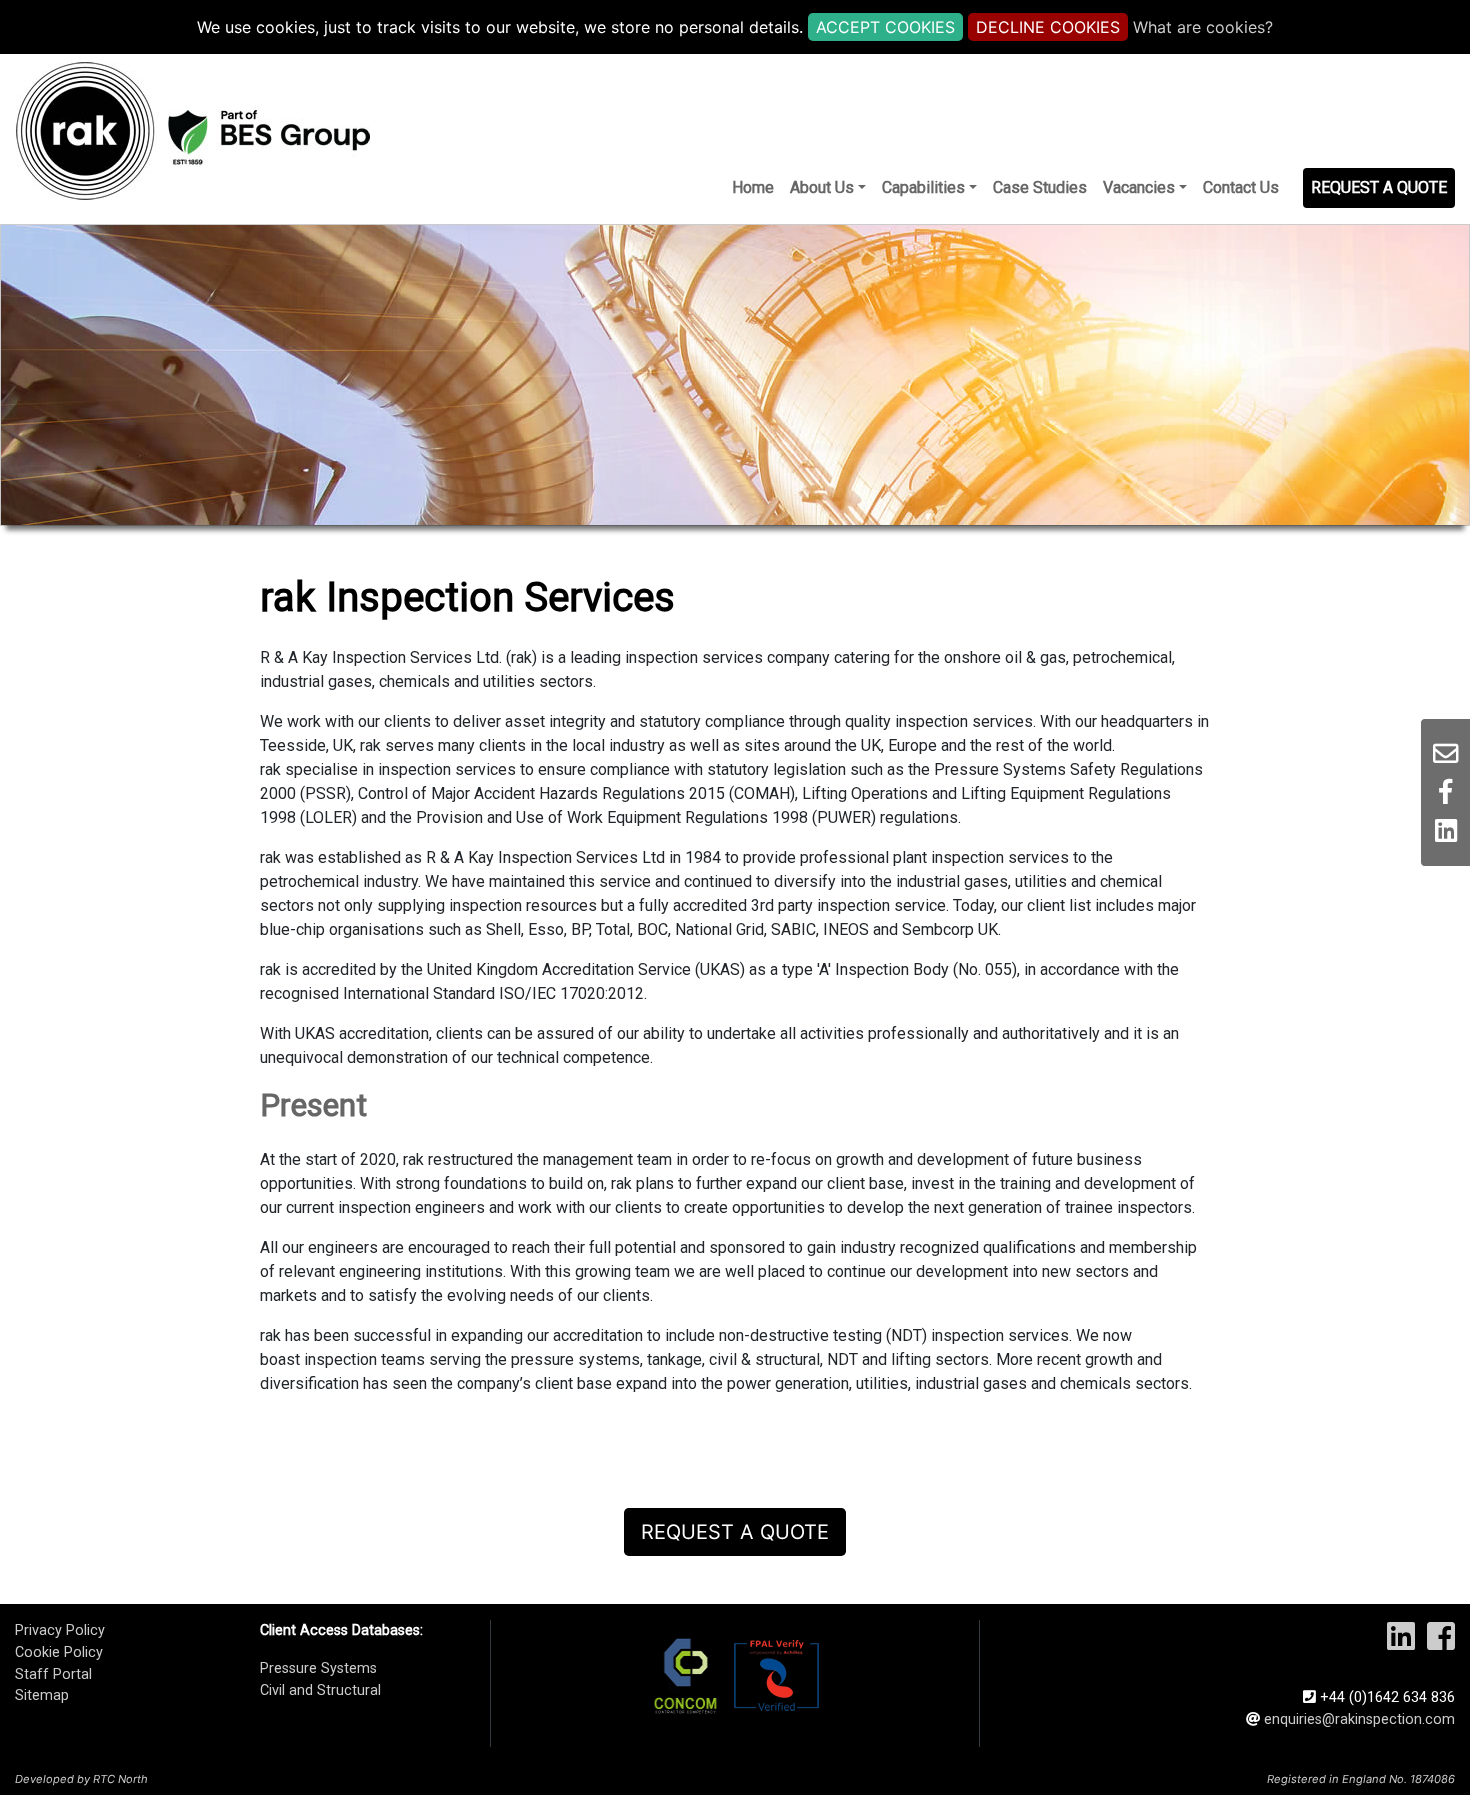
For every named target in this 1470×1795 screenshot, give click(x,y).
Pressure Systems (318, 1668)
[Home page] (193, 131)
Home (753, 187)
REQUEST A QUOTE (1379, 187)
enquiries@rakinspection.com (1359, 1719)
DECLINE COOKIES (1048, 27)
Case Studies (1040, 187)
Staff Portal (53, 1674)
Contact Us (1241, 187)
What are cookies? (1203, 27)
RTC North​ (120, 1779)
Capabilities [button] (923, 187)
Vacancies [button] (1139, 187)
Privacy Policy (60, 1630)
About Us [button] (822, 187)
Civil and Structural (320, 1690)
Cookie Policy (59, 1652)
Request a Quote (735, 1532)
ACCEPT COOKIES (885, 27)
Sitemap (42, 1695)
